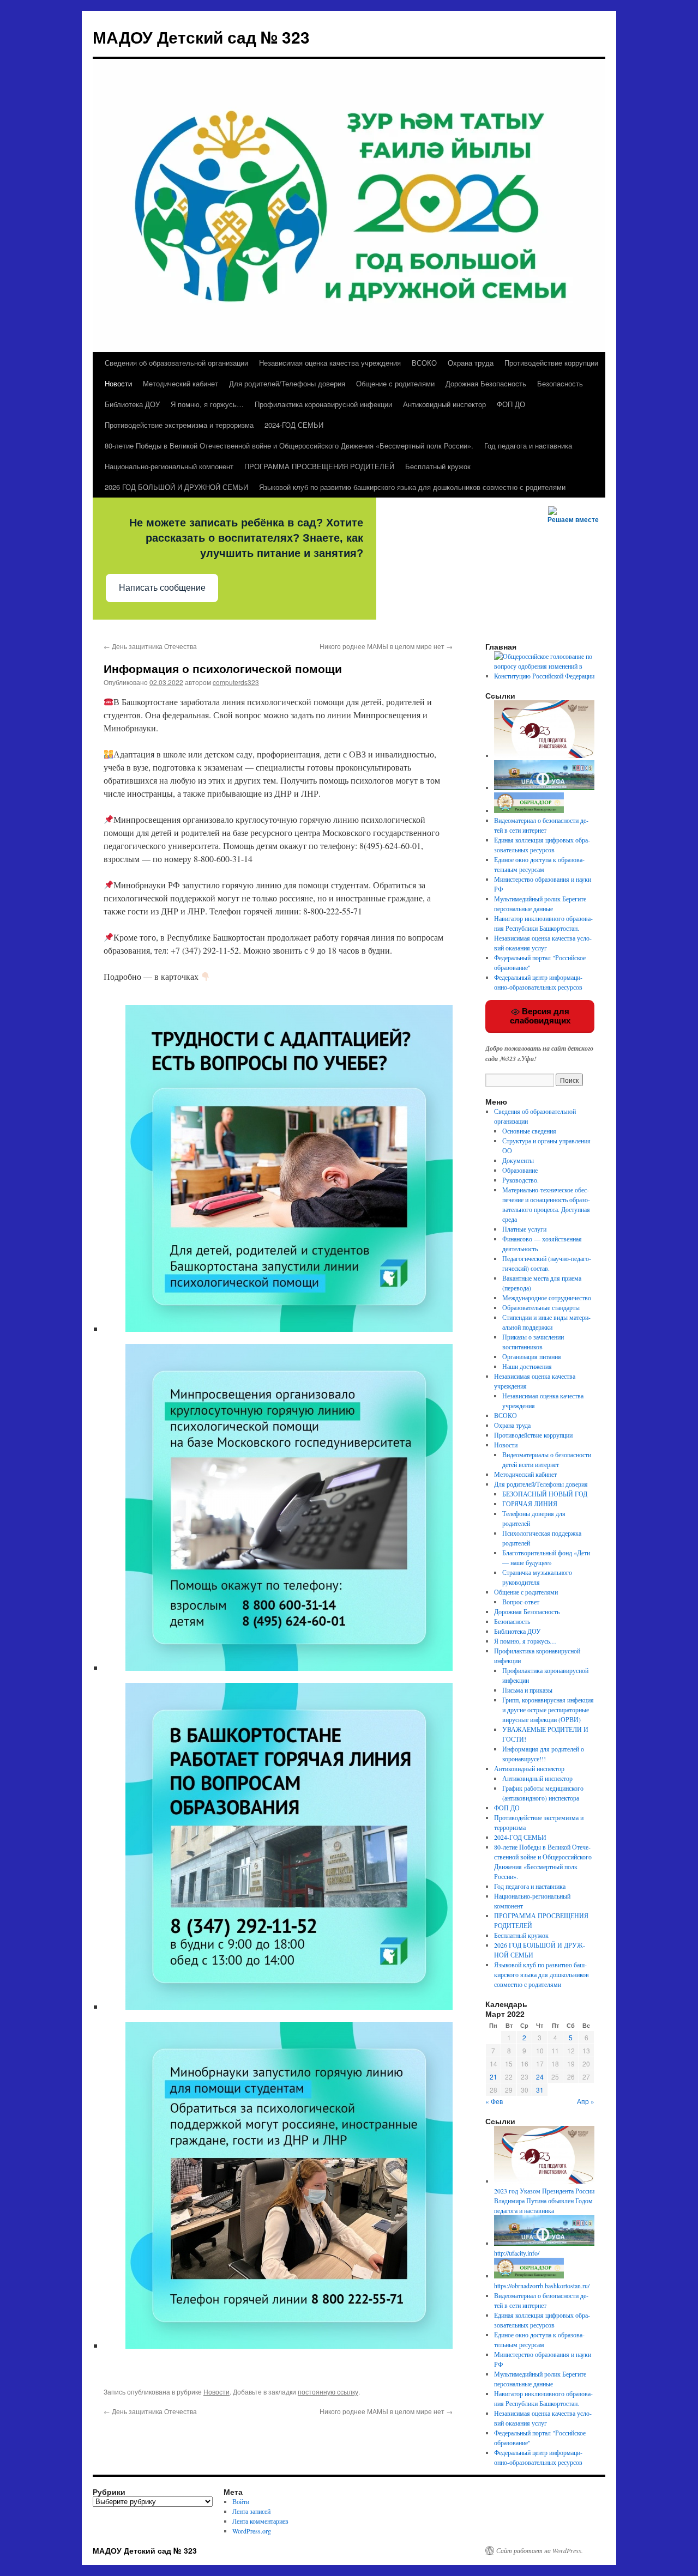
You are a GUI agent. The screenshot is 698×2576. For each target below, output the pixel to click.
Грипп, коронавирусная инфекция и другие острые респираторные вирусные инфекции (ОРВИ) (548, 1710)
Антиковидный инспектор (444, 404)
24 (540, 2077)
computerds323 (236, 682)
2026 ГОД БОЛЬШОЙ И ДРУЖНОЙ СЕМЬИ (176, 487)
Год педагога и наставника (528, 446)
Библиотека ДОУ (132, 404)
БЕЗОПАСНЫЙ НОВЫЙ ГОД (545, 1494)
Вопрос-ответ (521, 1602)
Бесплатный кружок (438, 466)
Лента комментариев (260, 2521)
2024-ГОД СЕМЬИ (294, 425)
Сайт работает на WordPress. (540, 2550)
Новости (118, 383)
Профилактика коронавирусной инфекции (323, 404)
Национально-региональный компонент (169, 466)
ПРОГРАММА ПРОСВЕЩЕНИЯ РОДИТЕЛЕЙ (319, 466)
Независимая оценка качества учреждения (330, 363)
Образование (520, 1170)
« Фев (494, 2101)
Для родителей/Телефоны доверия (287, 383)
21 (494, 2077)
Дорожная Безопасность (486, 383)
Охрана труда (471, 363)
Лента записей (251, 2511)
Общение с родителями (395, 383)
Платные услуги (524, 1229)
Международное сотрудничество (547, 1298)
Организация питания (532, 1356)
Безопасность (560, 383)
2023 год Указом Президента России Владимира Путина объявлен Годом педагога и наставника (544, 2201)
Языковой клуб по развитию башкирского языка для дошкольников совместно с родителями (412, 487)
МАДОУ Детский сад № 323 (201, 37)
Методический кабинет (180, 383)
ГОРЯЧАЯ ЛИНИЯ (530, 1504)
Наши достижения (527, 1366)
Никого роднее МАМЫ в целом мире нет (386, 646)
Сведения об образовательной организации (176, 363)
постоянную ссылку (328, 2392)
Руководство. (521, 1180)
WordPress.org (252, 2531)
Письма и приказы (527, 1690)
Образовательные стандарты (541, 1307)
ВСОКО (424, 363)
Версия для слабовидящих (540, 1016)
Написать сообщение (162, 588)
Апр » (586, 2101)
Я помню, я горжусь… (207, 404)
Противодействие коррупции (551, 363)
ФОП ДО (511, 404)
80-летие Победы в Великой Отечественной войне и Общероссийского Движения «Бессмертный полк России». (289, 446)
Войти (241, 2501)
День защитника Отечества (150, 646)
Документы (518, 1160)
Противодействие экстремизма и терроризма (179, 425)
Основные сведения (529, 1131)
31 (540, 2090)
